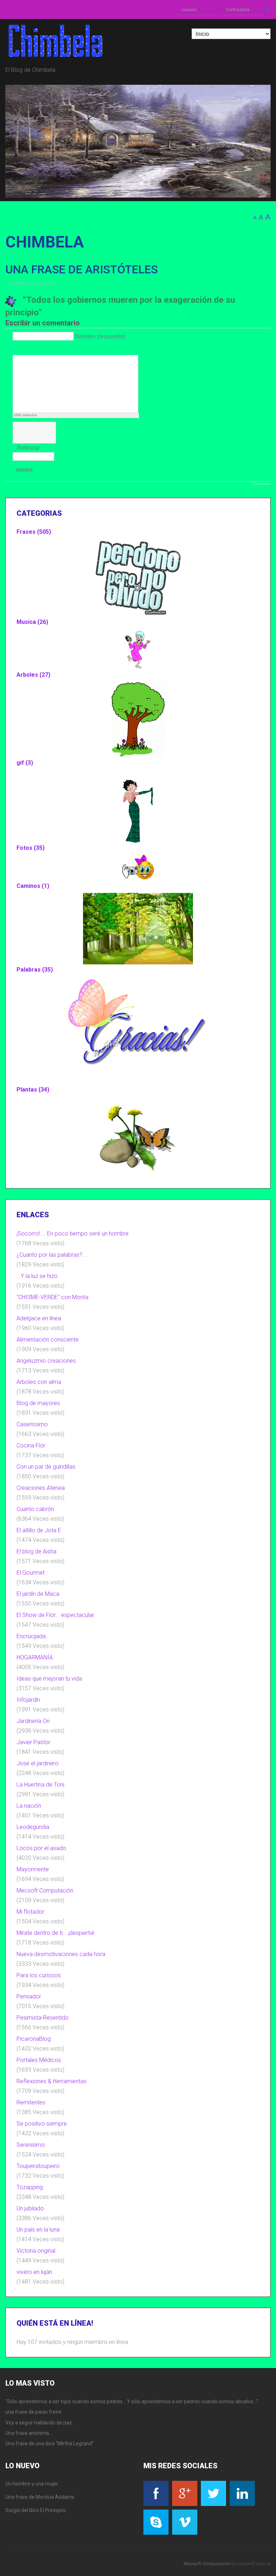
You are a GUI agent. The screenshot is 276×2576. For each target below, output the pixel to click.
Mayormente (33, 1869)
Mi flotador (30, 1912)
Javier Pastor (33, 1742)
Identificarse (267, 10)
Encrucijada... (33, 1636)
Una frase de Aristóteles (82, 269)
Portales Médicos (39, 2060)
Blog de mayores (38, 1403)
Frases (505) (34, 532)
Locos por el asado (41, 1848)
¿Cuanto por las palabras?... (52, 1255)
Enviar (24, 470)
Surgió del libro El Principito (36, 2510)
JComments (261, 484)
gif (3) (25, 763)
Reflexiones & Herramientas (52, 2081)
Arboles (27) (33, 675)
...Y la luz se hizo (37, 1276)
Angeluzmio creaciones (46, 1361)
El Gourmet (31, 1573)
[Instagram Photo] (35, 349)
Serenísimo (31, 2145)
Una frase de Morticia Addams (40, 2497)
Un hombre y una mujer (32, 2484)
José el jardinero (38, 1763)
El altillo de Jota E (39, 1530)
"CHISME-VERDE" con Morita (52, 1297)
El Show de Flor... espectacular (55, 1615)
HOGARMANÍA (35, 1657)
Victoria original (36, 2251)
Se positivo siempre (42, 2124)
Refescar (28, 448)
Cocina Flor (31, 1445)
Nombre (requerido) (100, 336)
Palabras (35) (35, 970)
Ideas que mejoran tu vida (49, 1679)
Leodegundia (33, 1827)
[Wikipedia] (53, 349)
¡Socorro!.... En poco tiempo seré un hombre (73, 1234)
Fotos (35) (31, 848)
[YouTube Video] (17, 349)
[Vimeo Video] (44, 349)
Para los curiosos (39, 1975)
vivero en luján (34, 2272)
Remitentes (31, 2102)
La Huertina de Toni (40, 1785)
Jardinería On (33, 1721)
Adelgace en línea (39, 1318)
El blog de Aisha (36, 1551)
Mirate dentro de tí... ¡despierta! (55, 1933)
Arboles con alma (39, 1382)
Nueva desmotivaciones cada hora (61, 1954)
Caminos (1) (33, 886)
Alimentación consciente (48, 1340)
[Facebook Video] (26, 349)
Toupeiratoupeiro (38, 2166)
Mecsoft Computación (45, 1891)
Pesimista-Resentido (43, 2018)
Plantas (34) (33, 1090)
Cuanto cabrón (35, 1509)
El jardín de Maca (38, 1594)
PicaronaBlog (34, 2039)
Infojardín (28, 1700)
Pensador (29, 1996)
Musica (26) (32, 622)
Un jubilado (30, 2208)
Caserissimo (32, 1424)
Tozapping (30, 2187)
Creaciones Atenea (41, 1488)
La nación (29, 1806)
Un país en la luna (38, 2230)
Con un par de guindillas (46, 1467)
